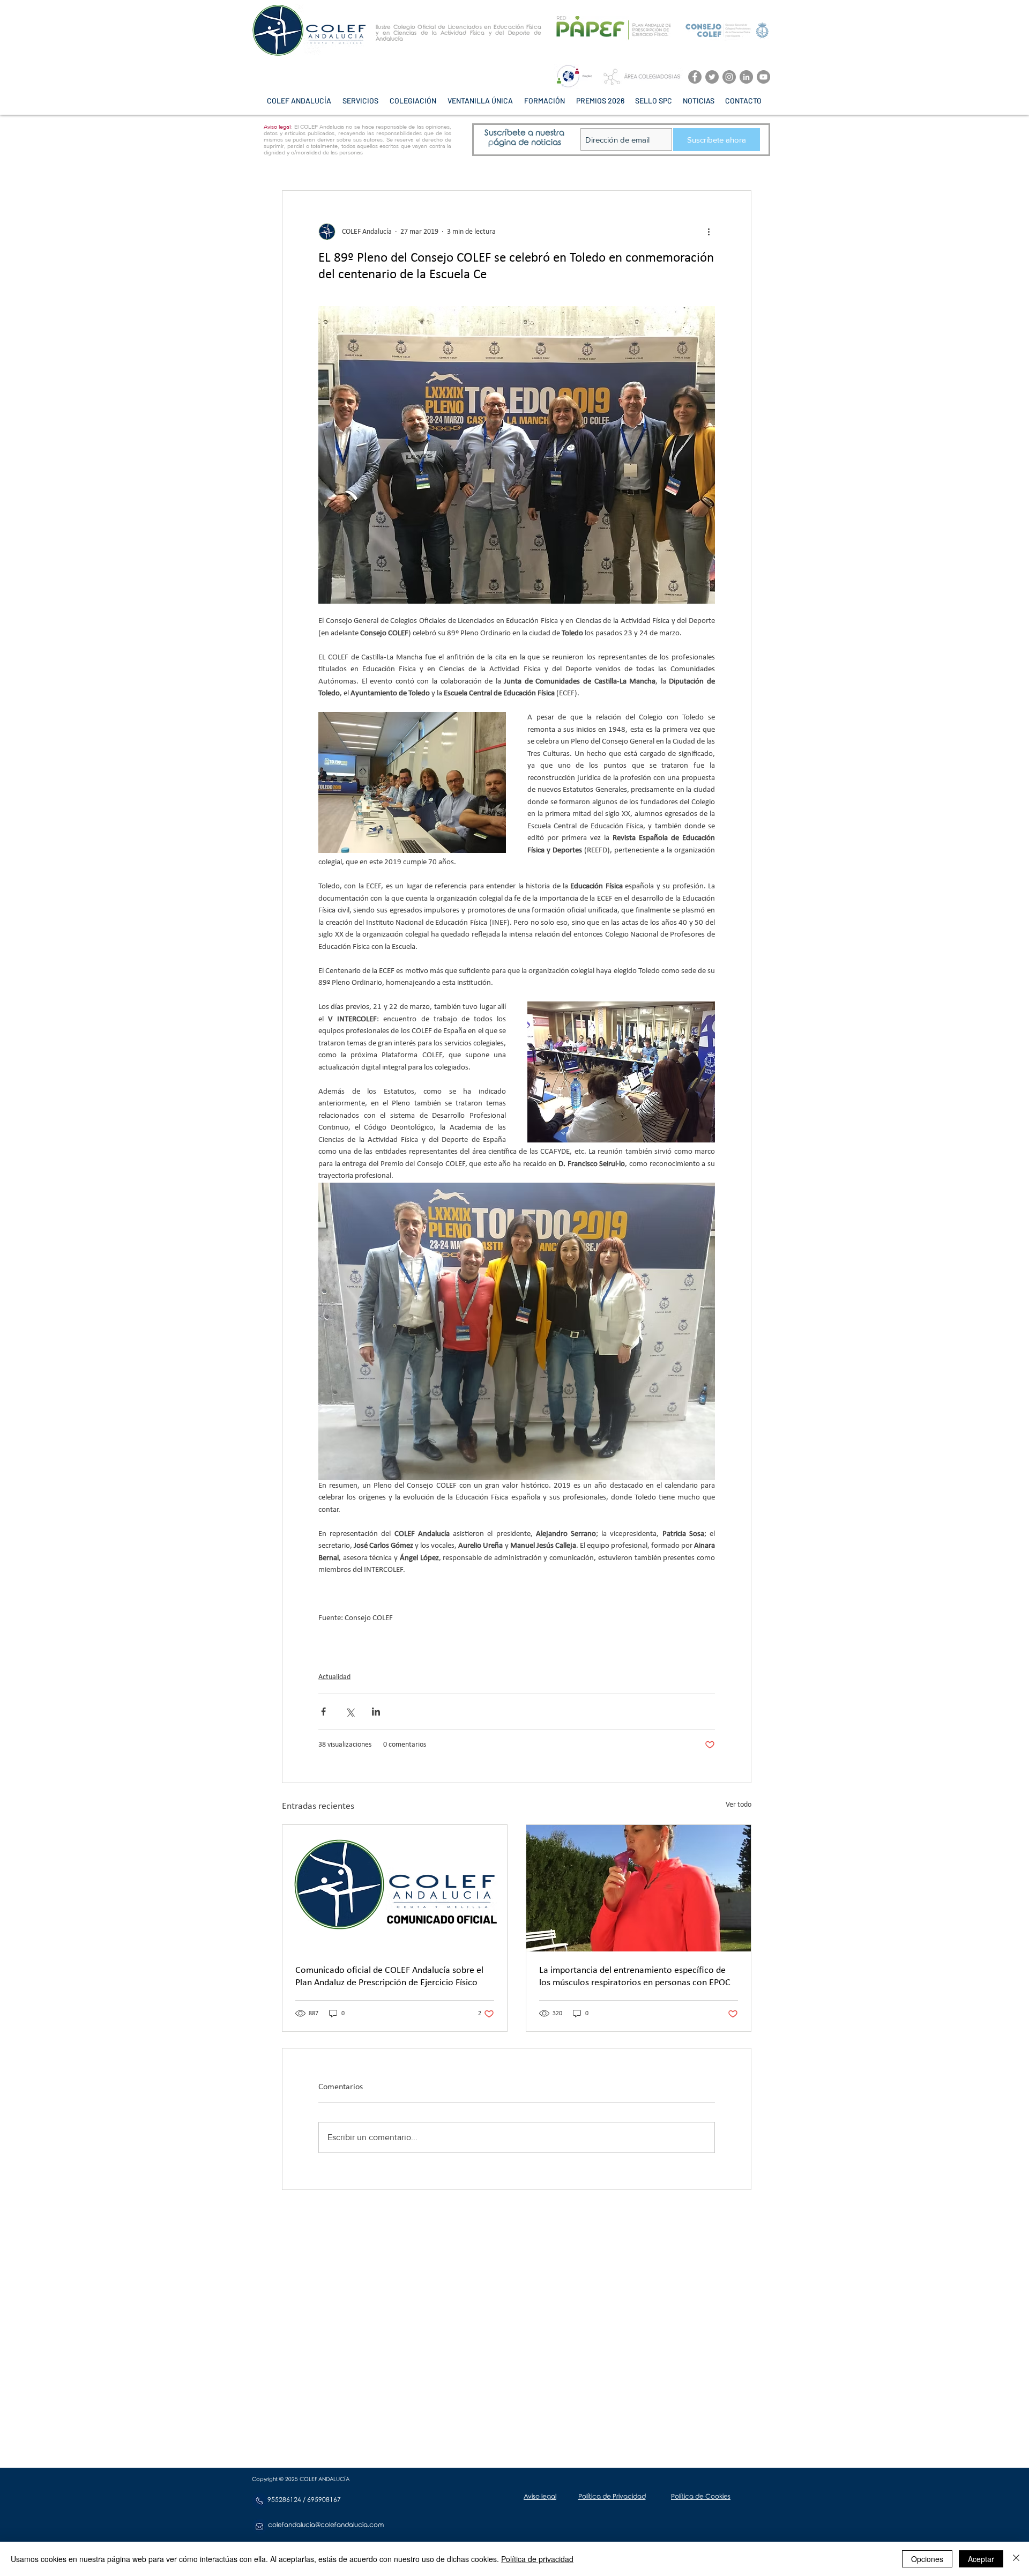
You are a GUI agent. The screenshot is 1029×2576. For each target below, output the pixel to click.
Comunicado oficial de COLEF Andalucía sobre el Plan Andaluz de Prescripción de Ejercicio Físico (389, 1977)
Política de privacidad (537, 2559)
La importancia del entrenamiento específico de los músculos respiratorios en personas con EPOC (635, 1977)
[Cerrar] (1016, 2559)
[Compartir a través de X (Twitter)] (350, 1712)
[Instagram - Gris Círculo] (729, 77)
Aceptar (981, 2559)
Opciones (927, 2559)
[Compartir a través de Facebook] (323, 1712)
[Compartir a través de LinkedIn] (376, 1712)
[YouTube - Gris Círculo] (763, 77)
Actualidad (334, 1677)
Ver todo (739, 1805)
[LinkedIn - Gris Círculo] (746, 77)
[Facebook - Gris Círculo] (695, 77)
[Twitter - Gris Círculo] (712, 77)
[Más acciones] (709, 232)
